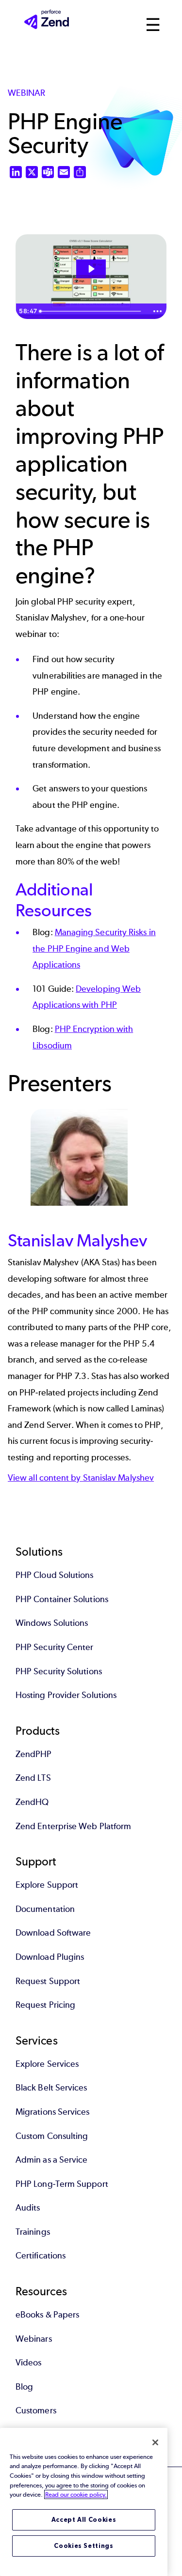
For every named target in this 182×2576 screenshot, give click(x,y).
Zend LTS (33, 1778)
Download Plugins (50, 1957)
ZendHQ (32, 1802)
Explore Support (47, 1885)
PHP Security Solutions (59, 1671)
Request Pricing (45, 2005)
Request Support (48, 1981)
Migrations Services (53, 2112)
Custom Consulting (52, 2136)
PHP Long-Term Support (62, 2184)
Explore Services (47, 2064)
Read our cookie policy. (76, 2494)
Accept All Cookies (84, 2520)
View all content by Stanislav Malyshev (81, 1478)
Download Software (53, 1933)
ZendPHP (34, 1754)
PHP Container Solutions (62, 1599)
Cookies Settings (84, 2546)
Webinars (34, 2339)
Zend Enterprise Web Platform (73, 1826)
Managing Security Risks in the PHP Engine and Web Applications (94, 948)
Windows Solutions (52, 1623)
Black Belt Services (51, 2088)
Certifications (41, 2256)
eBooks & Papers (47, 2315)
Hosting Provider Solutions (66, 1695)
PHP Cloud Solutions (55, 1575)
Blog (24, 2387)
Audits (28, 2208)
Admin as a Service (51, 2160)
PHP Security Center (55, 1647)
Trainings (33, 2232)
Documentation (45, 1909)
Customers (36, 2410)
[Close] (155, 2442)
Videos (28, 2363)
